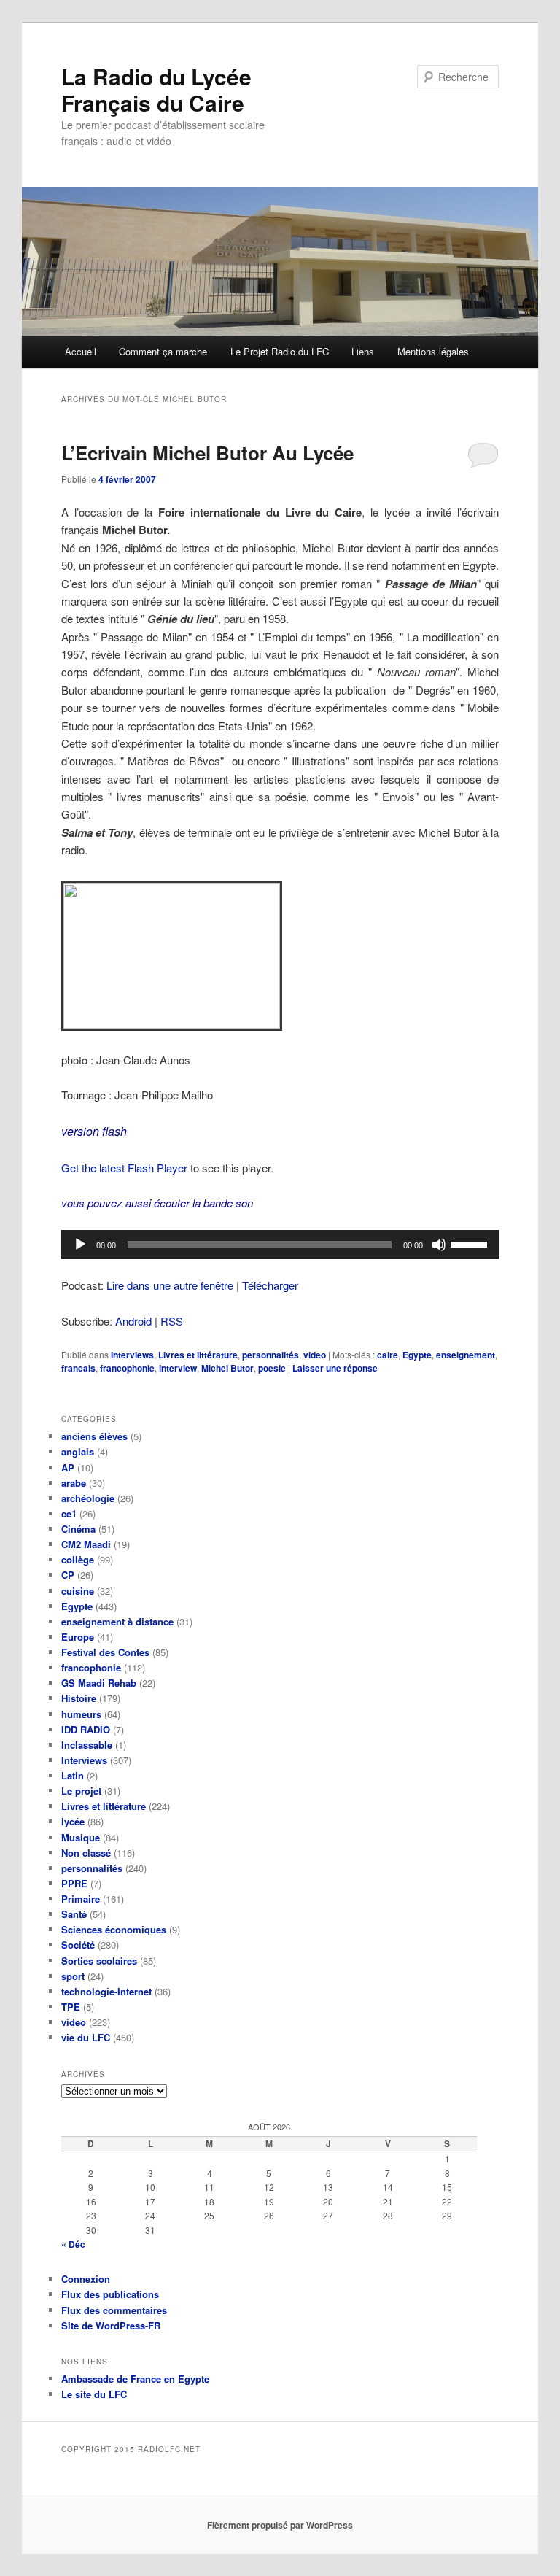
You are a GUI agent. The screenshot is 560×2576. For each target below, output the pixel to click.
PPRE (74, 1883)
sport (73, 1976)
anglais (78, 1451)
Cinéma (78, 1529)
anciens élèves (94, 1436)
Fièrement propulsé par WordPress (280, 2525)
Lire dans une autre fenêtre (170, 1285)
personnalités (271, 1355)
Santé (74, 1914)
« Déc (73, 2244)
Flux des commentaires (114, 2310)
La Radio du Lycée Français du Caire (156, 89)
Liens (363, 351)
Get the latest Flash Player (124, 1168)
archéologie (88, 1498)
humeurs (81, 1714)
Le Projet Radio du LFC (280, 351)
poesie (272, 1368)
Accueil (81, 351)
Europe (78, 1637)
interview (178, 1368)
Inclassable (87, 1745)
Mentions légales (433, 351)
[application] (280, 1245)
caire (388, 1355)
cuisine (78, 1591)
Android (133, 1321)
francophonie (127, 1368)
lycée (73, 1821)
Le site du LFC (94, 2394)
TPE (71, 2007)
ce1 (69, 1513)
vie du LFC (86, 2037)
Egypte (417, 1355)
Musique (81, 1837)
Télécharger (270, 1285)
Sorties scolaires (99, 1961)
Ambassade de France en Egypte (135, 2379)
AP (68, 1467)
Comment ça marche (163, 351)
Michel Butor (227, 1368)
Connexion (86, 2279)
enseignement (466, 1355)
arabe (74, 1483)
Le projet (81, 1791)
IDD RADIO (86, 1729)
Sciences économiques (114, 1929)
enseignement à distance (117, 1621)
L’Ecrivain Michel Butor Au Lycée (207, 453)
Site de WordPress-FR (111, 2325)
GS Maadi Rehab (99, 1683)
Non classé (86, 1853)
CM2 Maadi (86, 1544)
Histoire (79, 1698)
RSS (172, 1321)
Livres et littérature (198, 1355)
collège (78, 1559)
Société (78, 1945)
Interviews (132, 1355)
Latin (73, 1775)
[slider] (471, 1243)
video (315, 1355)
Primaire (81, 1899)
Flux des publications (110, 2294)
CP (68, 1575)
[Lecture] (80, 1245)
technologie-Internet (106, 1991)
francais (78, 1368)
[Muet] (439, 1245)
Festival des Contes (105, 1652)
